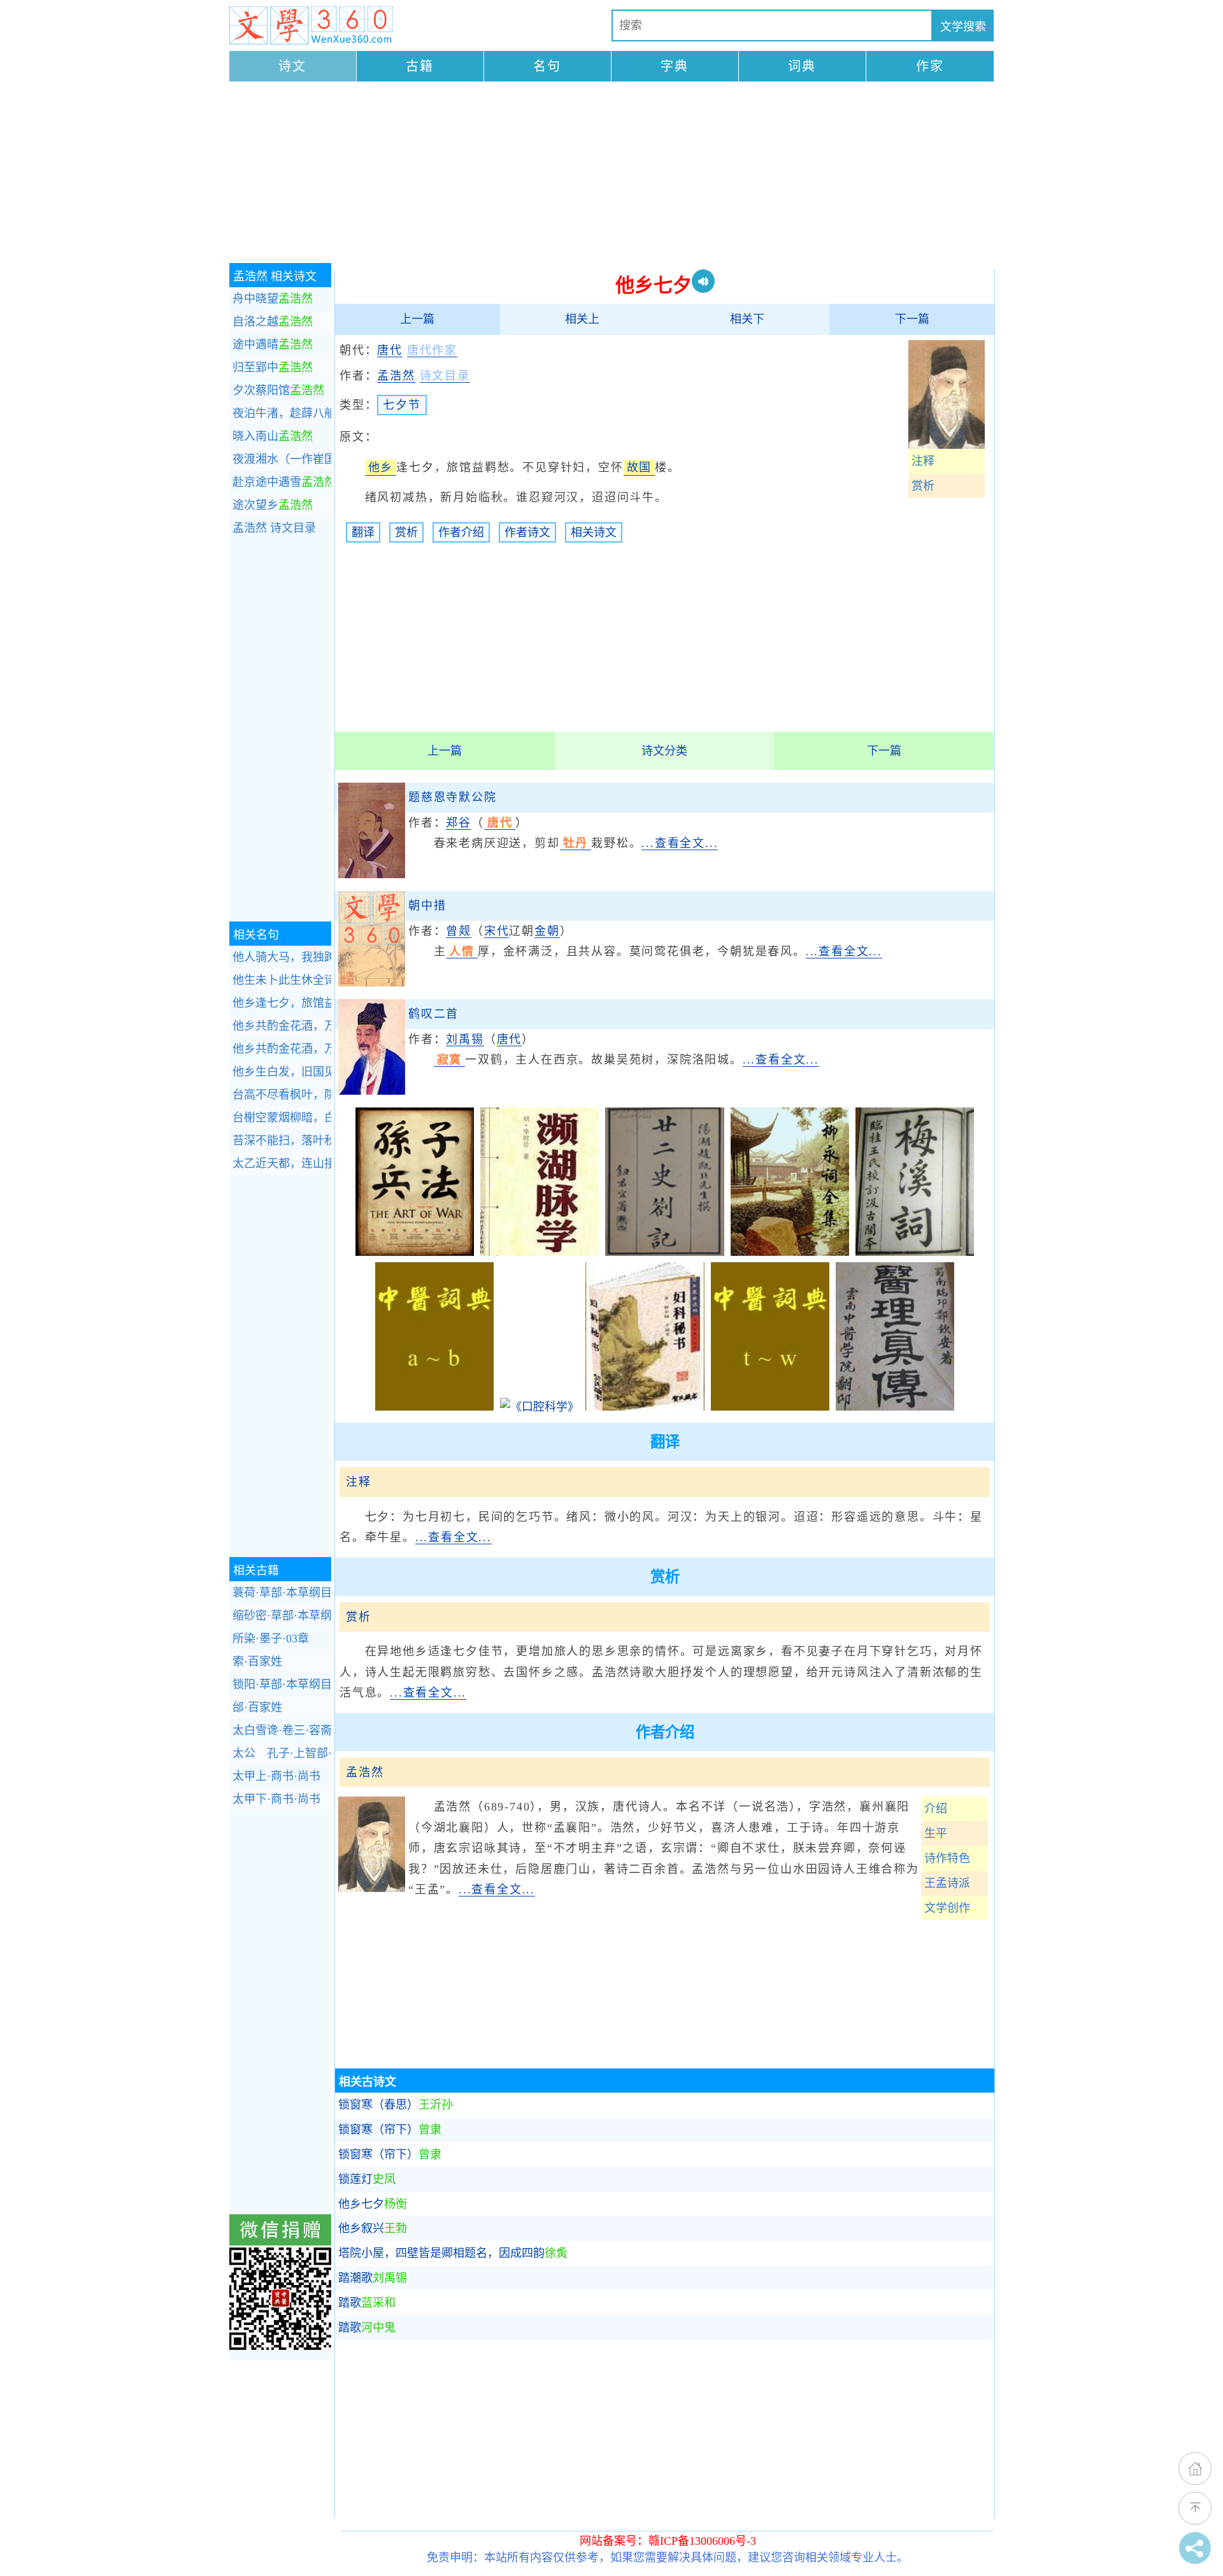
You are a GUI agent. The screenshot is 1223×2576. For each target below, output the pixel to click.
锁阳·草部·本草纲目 (282, 1684)
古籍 (420, 66)
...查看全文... (680, 843)
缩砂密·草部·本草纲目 (282, 1616)
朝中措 (427, 906)
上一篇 (417, 319)
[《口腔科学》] (540, 1407)
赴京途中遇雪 (282, 482)
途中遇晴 (273, 345)
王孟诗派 (947, 1883)
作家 (930, 66)
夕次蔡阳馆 (278, 390)
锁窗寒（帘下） (390, 2130)
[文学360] (311, 25)
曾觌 (459, 931)
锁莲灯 (367, 2179)
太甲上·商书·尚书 (276, 1776)
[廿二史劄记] (664, 1252)
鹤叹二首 (433, 1014)
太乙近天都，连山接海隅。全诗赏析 (282, 1163)
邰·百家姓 (257, 1707)
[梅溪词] (915, 1252)
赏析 (923, 486)
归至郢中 (273, 367)
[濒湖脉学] (540, 1252)
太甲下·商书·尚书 (276, 1799)
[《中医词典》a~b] (434, 1407)
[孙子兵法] (415, 1252)
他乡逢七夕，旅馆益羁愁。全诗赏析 (282, 1003)
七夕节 (402, 405)
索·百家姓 (257, 1662)
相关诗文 (594, 532)
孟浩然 (396, 376)
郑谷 (459, 823)
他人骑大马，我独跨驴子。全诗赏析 (282, 957)
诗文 (292, 66)
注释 (923, 461)
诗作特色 (947, 1858)
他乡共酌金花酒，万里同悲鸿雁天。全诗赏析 (282, 1026)
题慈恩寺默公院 (453, 797)
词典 (802, 66)
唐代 (390, 350)
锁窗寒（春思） (396, 2105)
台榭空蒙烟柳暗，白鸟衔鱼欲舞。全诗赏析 (282, 1118)
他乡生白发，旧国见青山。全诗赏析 (282, 1072)
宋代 (497, 931)
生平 (936, 1833)
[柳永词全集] (790, 1252)
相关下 (747, 319)
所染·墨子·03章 (271, 1639)
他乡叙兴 (373, 2228)
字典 (675, 66)
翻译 (363, 532)
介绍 (936, 1809)
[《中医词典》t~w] (770, 1407)
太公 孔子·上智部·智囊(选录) (282, 1753)
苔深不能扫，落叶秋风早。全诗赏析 (282, 1141)
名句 (547, 66)
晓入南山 (273, 436)
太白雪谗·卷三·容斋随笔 (282, 1730)
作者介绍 (461, 532)
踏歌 (367, 2303)
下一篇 (912, 319)
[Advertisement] (611, 174)
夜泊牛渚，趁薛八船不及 (282, 413)
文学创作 (947, 1908)
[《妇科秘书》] (645, 1407)
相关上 (582, 319)
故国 (640, 467)
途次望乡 (273, 505)
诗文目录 (274, 528)
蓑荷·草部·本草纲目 (282, 1593)
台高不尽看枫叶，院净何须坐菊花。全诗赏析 (282, 1095)
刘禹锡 (465, 1039)
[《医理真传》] (895, 1407)
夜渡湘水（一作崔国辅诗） (282, 459)
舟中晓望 (273, 299)
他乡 (381, 467)
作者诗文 (527, 532)
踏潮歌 (373, 2278)
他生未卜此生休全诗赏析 (282, 980)
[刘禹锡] (372, 1091)
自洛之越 (273, 322)
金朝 (547, 931)
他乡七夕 (373, 2204)
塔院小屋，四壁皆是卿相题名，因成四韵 (453, 2253)
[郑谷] (372, 874)
